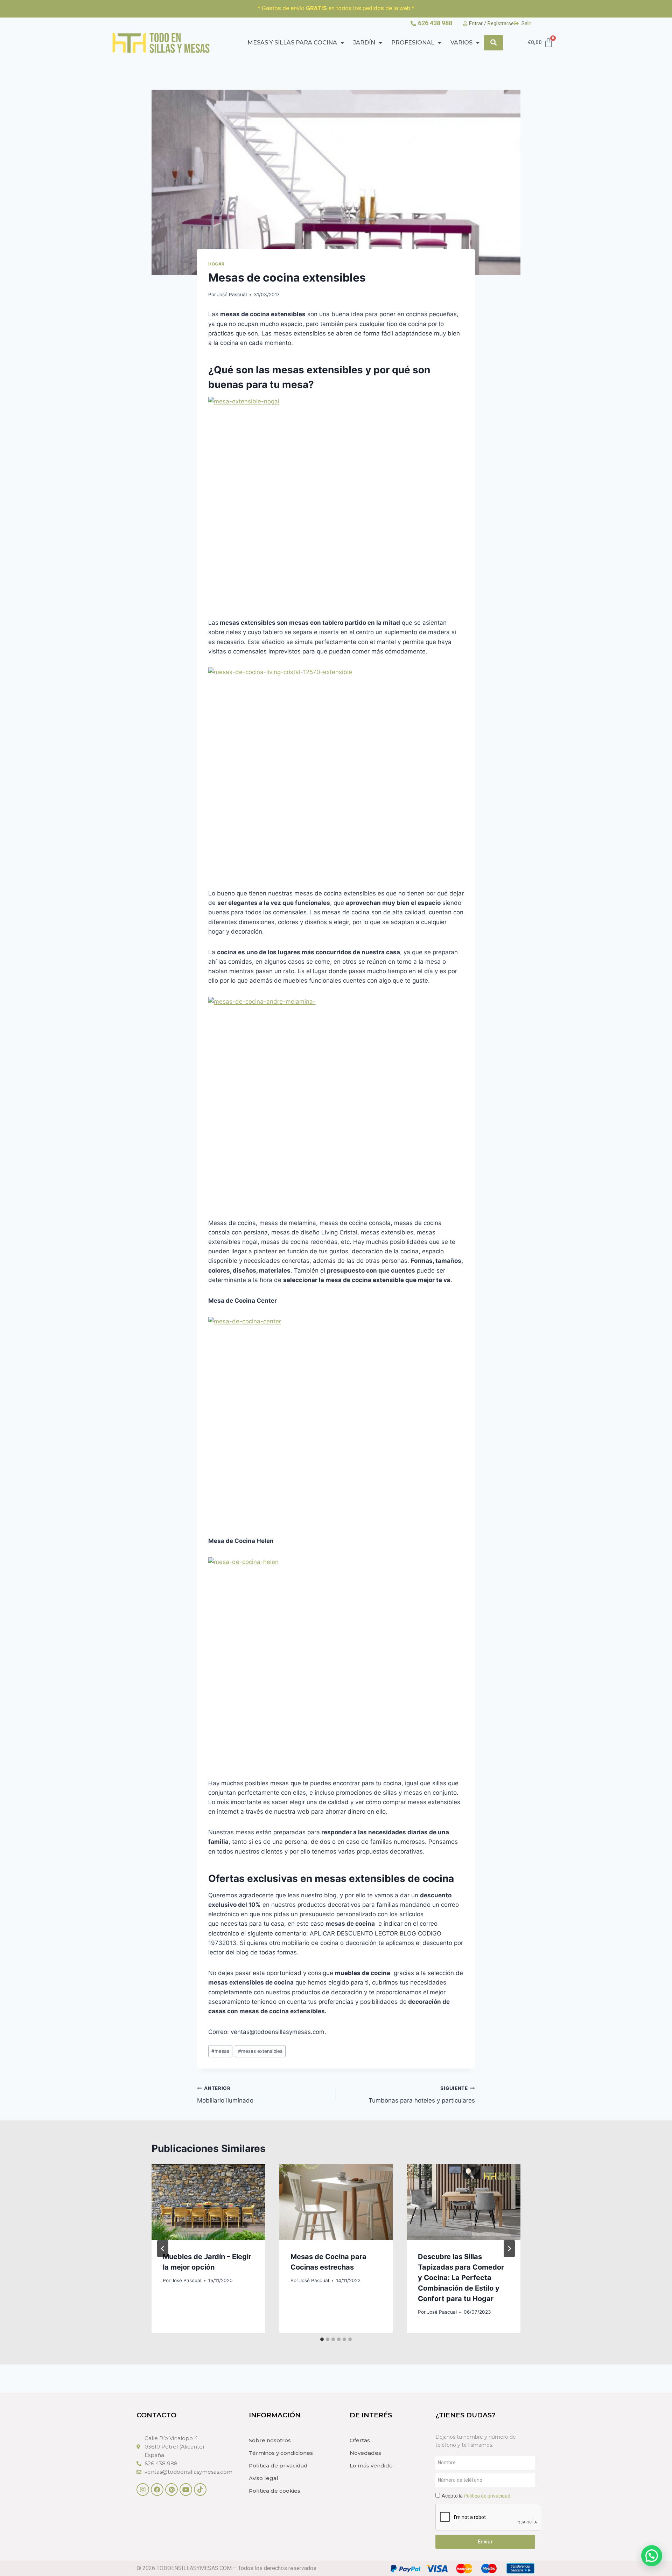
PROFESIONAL (413, 43)
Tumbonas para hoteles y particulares (422, 2095)
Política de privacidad (278, 2466)
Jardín (364, 43)
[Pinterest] (171, 2490)
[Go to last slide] (163, 2249)
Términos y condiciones (281, 2453)
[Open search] (493, 43)
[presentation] (208, 2202)
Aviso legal (264, 2478)
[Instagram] (143, 2490)
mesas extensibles (260, 2051)
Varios (461, 43)
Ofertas (360, 2440)
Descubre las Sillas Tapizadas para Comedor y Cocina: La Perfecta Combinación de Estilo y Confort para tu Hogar (461, 2278)
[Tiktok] (200, 2490)
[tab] (322, 2339)
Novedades (365, 2453)
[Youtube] (186, 2490)
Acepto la (476, 2496)
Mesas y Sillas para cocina (292, 43)
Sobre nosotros (270, 2440)
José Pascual (232, 295)
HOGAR (216, 264)
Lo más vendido (371, 2466)
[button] (652, 2556)
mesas (220, 2051)
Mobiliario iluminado (225, 2095)
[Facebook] (157, 2490)
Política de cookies (275, 2491)
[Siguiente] (509, 2249)
